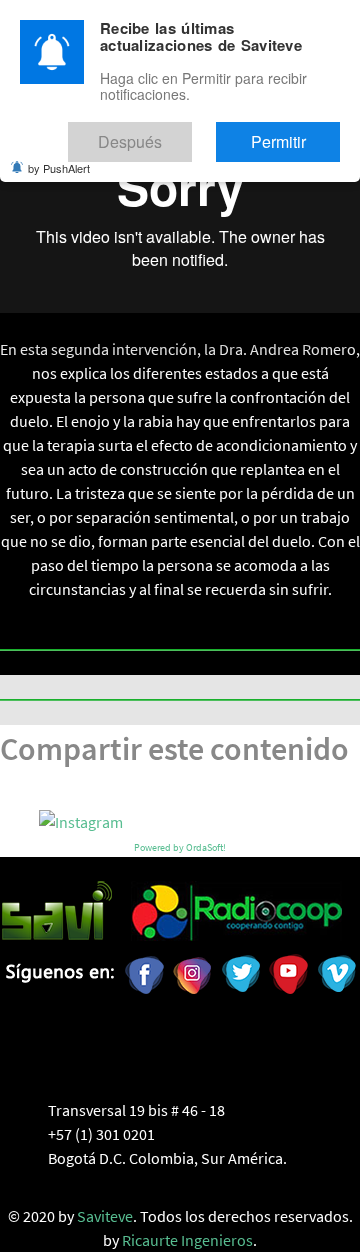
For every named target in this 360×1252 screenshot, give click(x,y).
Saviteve (105, 1216)
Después (189, 132)
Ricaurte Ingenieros (187, 1240)
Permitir (297, 132)
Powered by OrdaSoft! (180, 847)
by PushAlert (59, 154)
